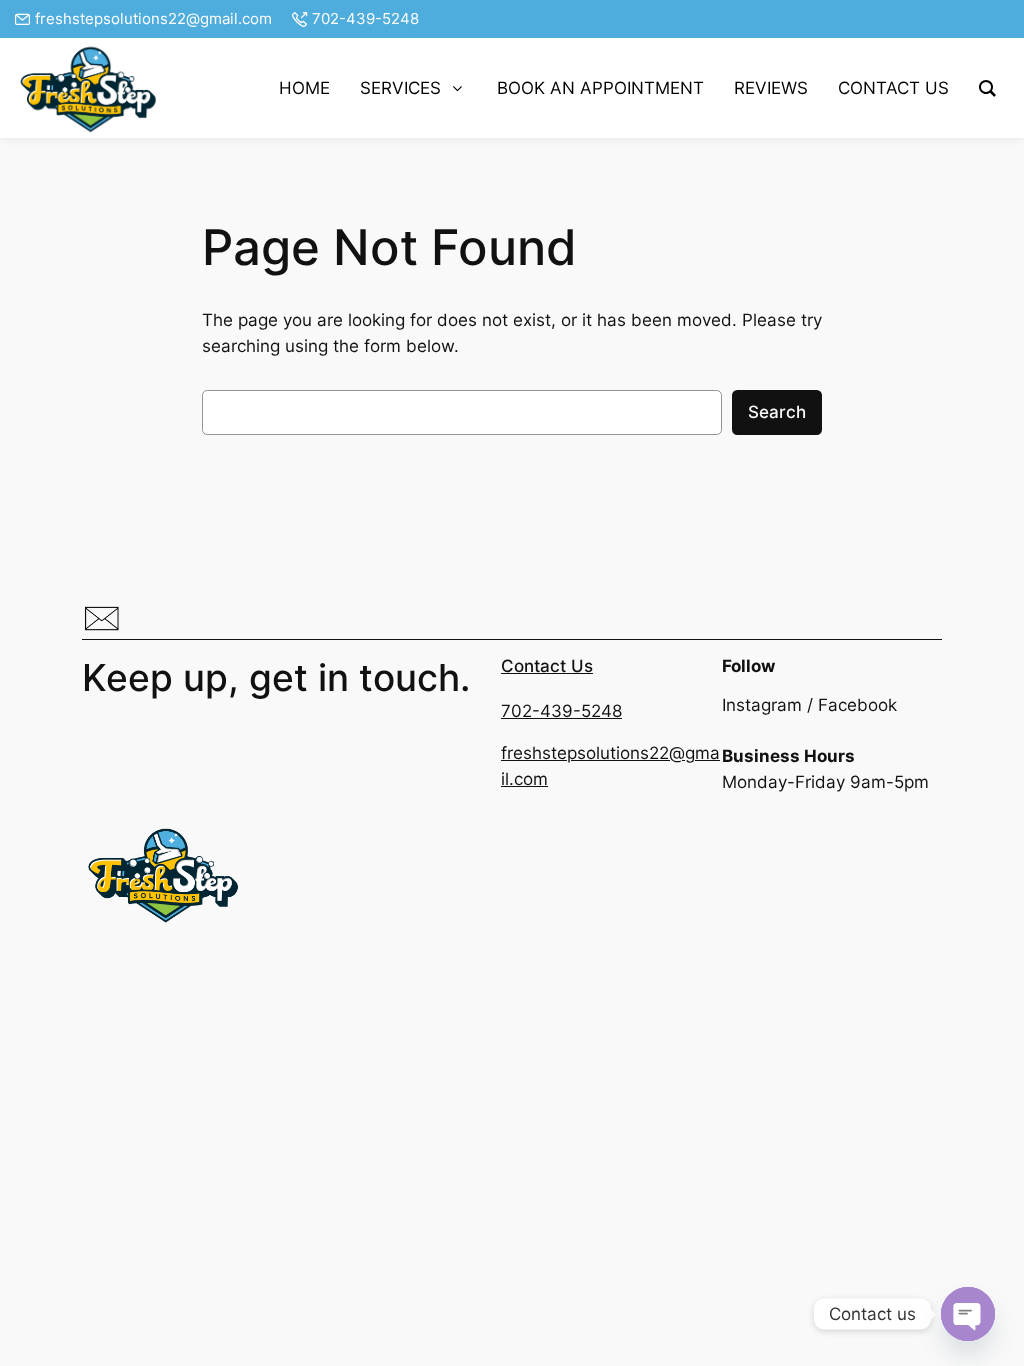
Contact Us (547, 666)
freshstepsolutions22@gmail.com (153, 18)
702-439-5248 (365, 18)
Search (777, 412)
